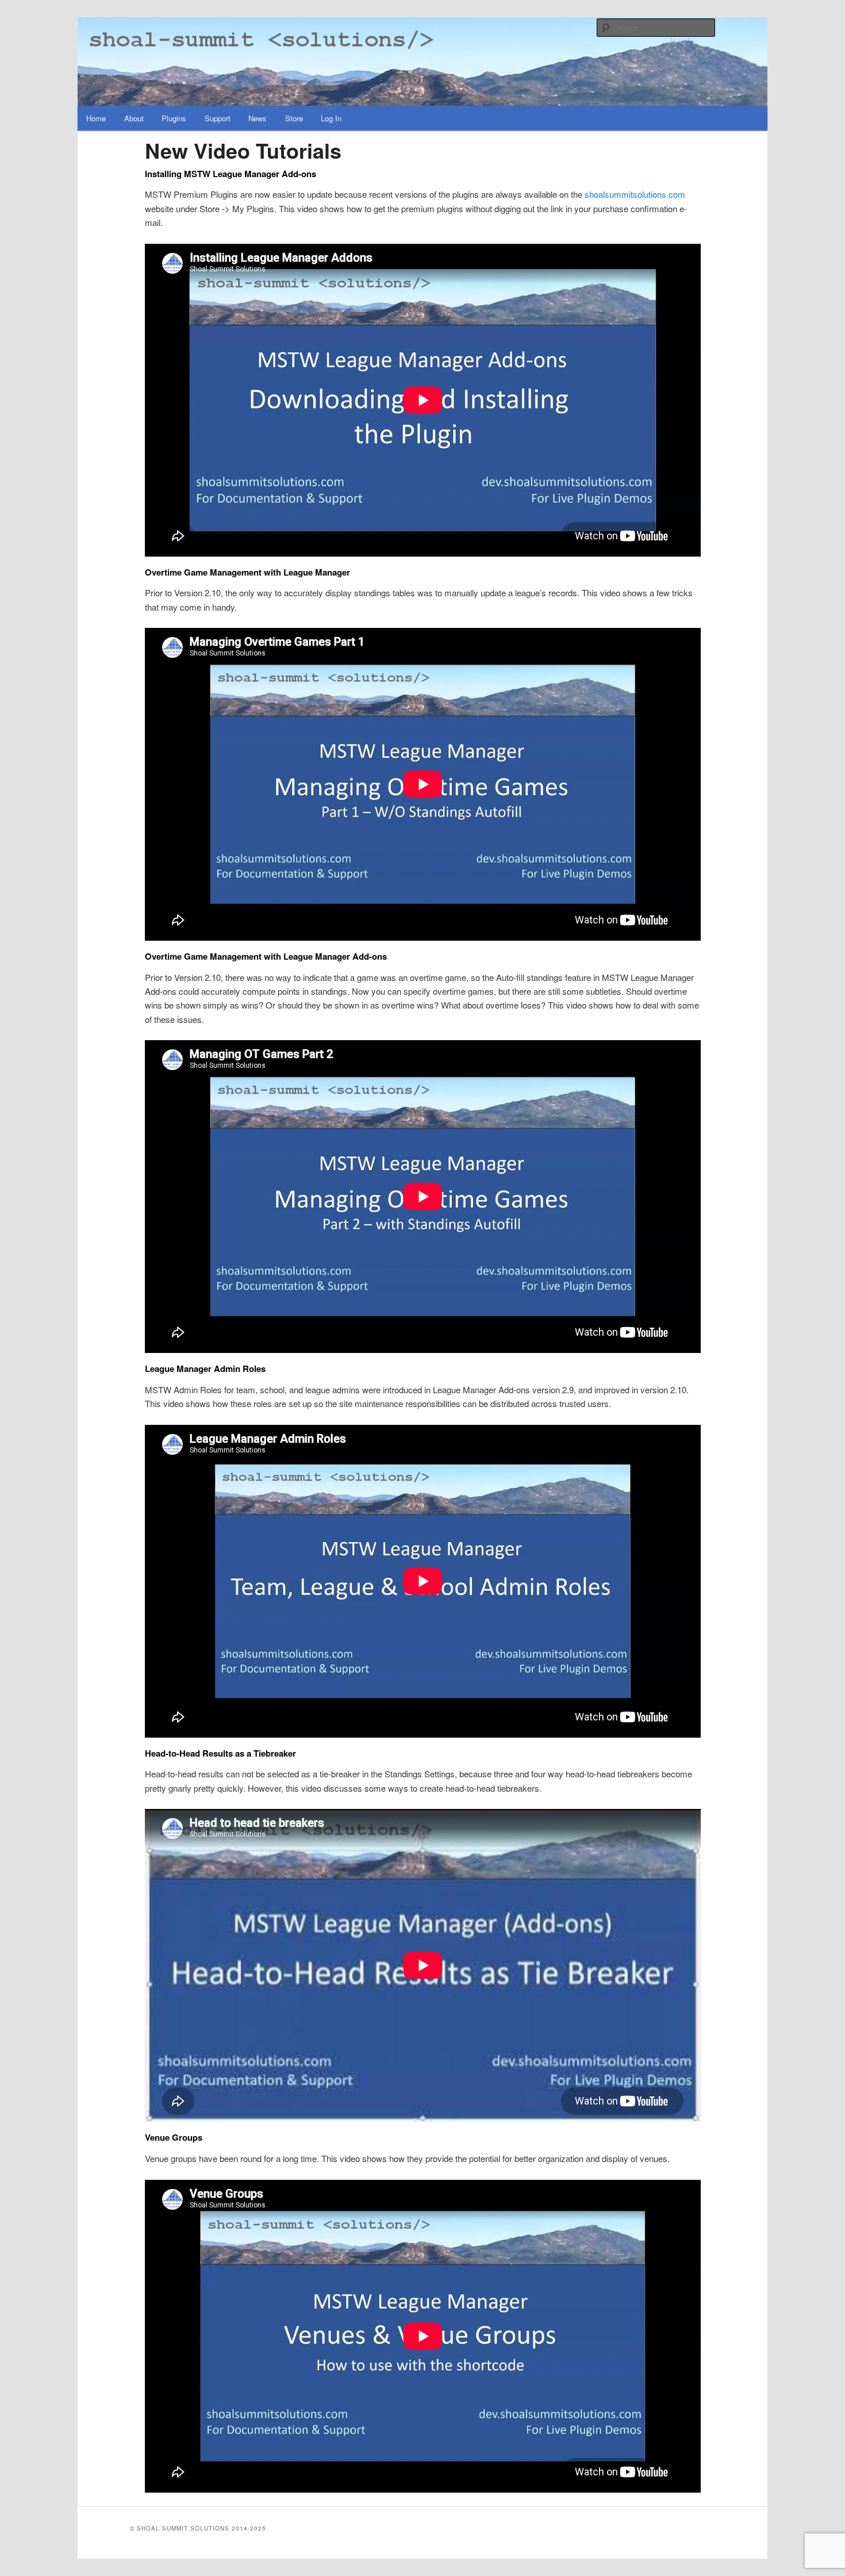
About (134, 118)
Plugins (174, 118)
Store (294, 118)
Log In (331, 118)
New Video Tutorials (243, 150)
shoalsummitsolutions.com (635, 194)
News (258, 118)
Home (96, 118)
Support (218, 118)
